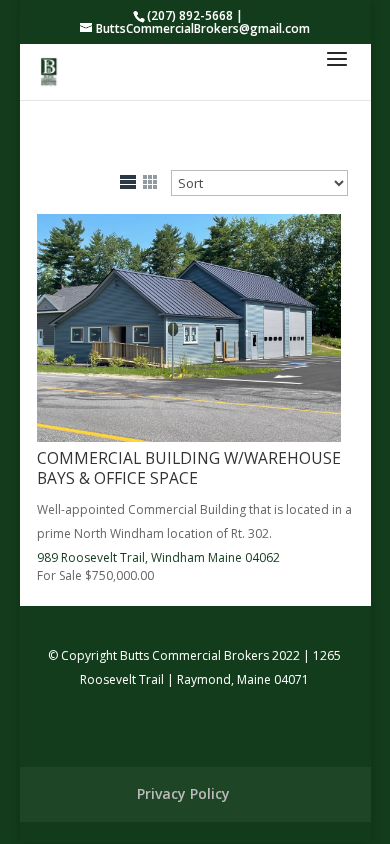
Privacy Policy (183, 793)
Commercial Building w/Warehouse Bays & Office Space (189, 468)
